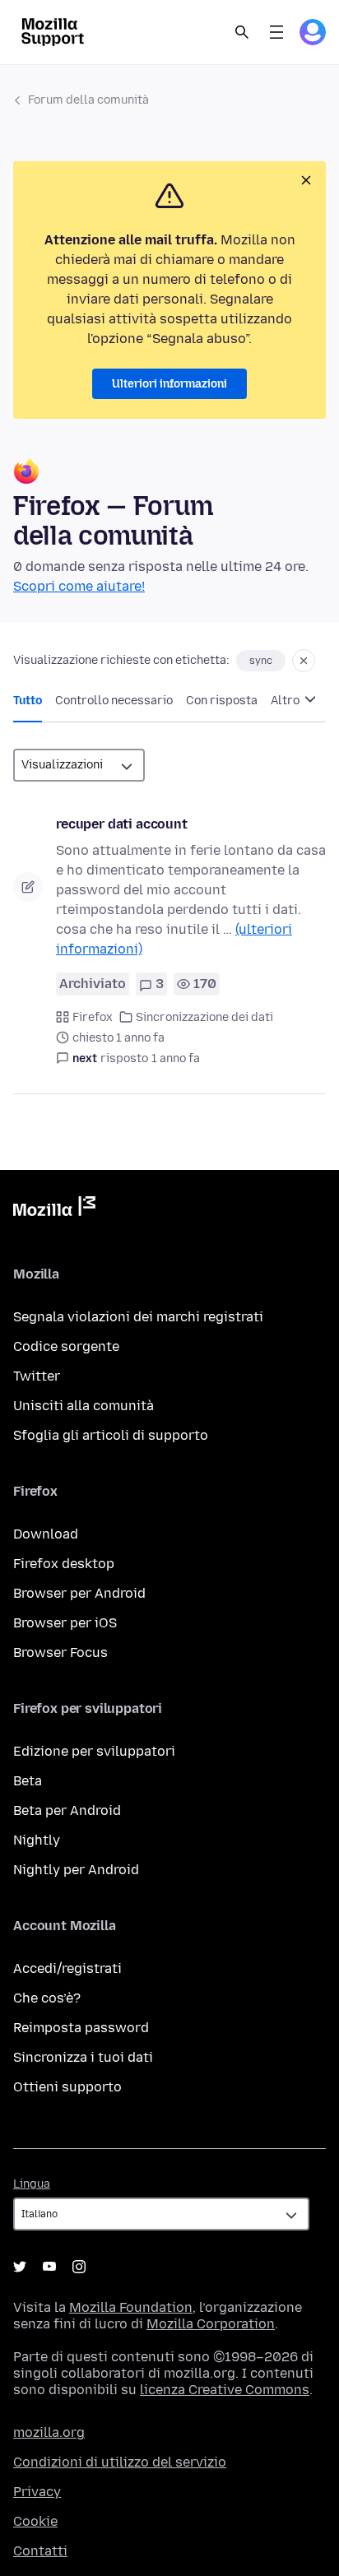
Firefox (93, 1017)
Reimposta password (81, 2028)
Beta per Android (67, 1810)
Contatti (40, 2551)
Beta (28, 1781)
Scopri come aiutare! (79, 586)
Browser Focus (60, 1652)
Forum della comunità (88, 100)
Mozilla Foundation (131, 2307)
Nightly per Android (76, 1870)
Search (242, 32)
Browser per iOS (65, 1623)
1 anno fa (176, 1058)
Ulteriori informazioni (169, 384)
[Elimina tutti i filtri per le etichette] (304, 661)
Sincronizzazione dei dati (204, 1017)
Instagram (79, 2267)
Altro (286, 701)
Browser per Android (79, 1593)
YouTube (49, 2267)
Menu (276, 32)
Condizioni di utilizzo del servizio (120, 2462)
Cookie (35, 2521)
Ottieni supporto (67, 2087)
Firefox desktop (64, 1564)
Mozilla (54, 1209)
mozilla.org (49, 2432)
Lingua (32, 2184)
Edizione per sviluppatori (94, 1751)
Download (46, 1534)
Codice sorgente (66, 1346)
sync (261, 661)
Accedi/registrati (67, 1968)
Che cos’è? (47, 1998)
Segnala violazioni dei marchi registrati (138, 1317)
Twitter (37, 1376)
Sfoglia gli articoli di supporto (111, 1435)
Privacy (37, 2492)
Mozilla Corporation (211, 2324)
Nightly (37, 1840)
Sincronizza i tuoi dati (83, 2057)
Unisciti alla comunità (84, 1406)
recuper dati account (122, 824)
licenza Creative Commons (225, 2390)
